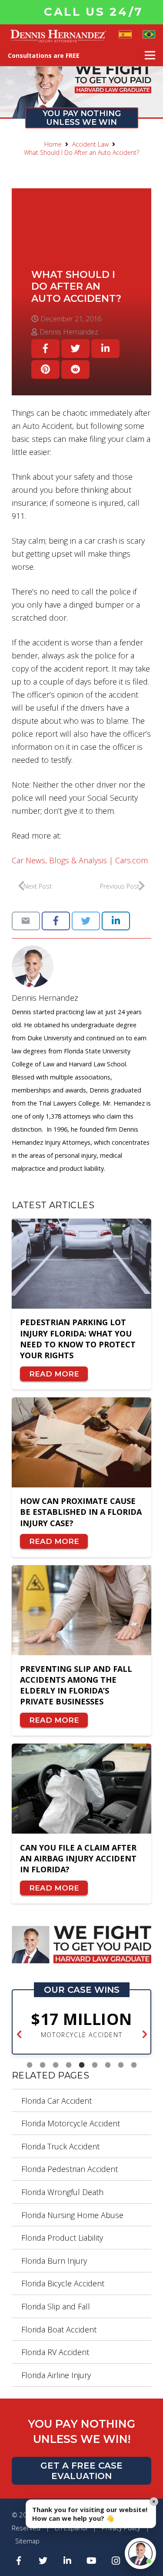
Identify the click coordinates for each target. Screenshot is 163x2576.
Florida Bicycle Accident (63, 2283)
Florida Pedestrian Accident (70, 2169)
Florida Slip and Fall (56, 2306)
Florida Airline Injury (56, 2375)
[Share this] (45, 349)
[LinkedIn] (67, 2561)
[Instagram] (116, 2561)
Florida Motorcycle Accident (71, 2123)
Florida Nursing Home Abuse (72, 2215)
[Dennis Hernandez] (81, 966)
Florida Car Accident (57, 2101)
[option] (81, 2025)
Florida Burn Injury (54, 2261)
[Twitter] (43, 2561)
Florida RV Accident (55, 2352)
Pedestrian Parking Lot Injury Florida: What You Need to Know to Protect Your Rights (78, 1339)
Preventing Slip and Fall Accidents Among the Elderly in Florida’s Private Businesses (76, 1685)
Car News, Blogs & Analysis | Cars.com (80, 860)
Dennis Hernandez (45, 998)
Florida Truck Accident (60, 2146)
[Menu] (150, 55)
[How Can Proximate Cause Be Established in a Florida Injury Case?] (81, 1442)
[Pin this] (45, 369)
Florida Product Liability (62, 2238)
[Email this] (26, 921)
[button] (19, 2035)
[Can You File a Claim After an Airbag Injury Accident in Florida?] (81, 1789)
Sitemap (27, 2541)
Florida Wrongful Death (62, 2192)
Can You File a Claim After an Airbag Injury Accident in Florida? (78, 1858)
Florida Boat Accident (59, 2329)
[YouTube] (92, 2561)
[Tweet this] (75, 349)
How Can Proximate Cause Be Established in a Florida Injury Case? (81, 1512)
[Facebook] (19, 2561)
